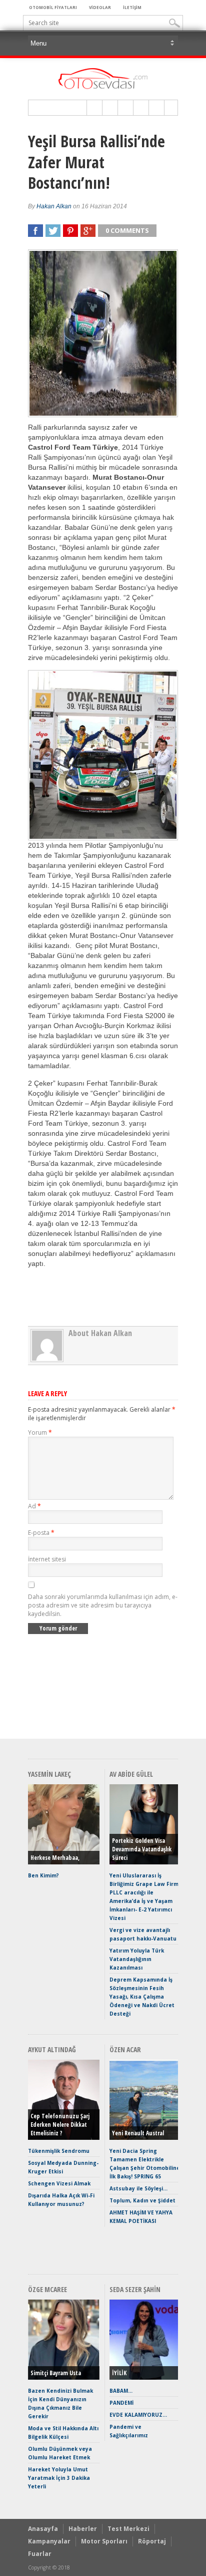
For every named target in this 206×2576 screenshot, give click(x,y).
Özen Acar (125, 2049)
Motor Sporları (104, 2541)
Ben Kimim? (43, 1875)
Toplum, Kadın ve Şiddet (142, 2200)
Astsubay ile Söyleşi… (138, 2188)
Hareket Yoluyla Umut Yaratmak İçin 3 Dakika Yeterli (59, 2478)
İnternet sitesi (47, 1559)
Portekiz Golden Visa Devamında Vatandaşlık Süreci (142, 1849)
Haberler (83, 2529)
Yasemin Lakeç (49, 1774)
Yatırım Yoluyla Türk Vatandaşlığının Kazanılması (137, 1959)
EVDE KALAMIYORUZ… (138, 2415)
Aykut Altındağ (52, 2049)
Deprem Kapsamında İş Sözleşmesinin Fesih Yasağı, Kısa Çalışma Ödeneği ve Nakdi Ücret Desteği (142, 1997)
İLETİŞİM (132, 7)
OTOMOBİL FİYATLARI (53, 7)
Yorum (40, 1432)
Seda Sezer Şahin (135, 2289)
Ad (34, 1506)
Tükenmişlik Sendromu (59, 2151)
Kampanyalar (49, 2541)
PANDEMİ (121, 2403)
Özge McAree (47, 2289)
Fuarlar (40, 2554)
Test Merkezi (128, 2529)
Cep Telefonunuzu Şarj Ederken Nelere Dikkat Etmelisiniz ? (60, 2125)
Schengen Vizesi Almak (59, 2183)
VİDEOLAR (100, 7)
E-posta (41, 1533)
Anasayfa (43, 2529)
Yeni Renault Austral (138, 2133)
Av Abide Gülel (131, 1774)
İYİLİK (119, 2373)
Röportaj (152, 2541)
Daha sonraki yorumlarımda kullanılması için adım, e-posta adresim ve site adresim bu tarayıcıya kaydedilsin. (103, 1605)
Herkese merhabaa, (55, 1858)
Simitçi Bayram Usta (56, 2373)
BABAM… (121, 2391)
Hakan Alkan (54, 206)
